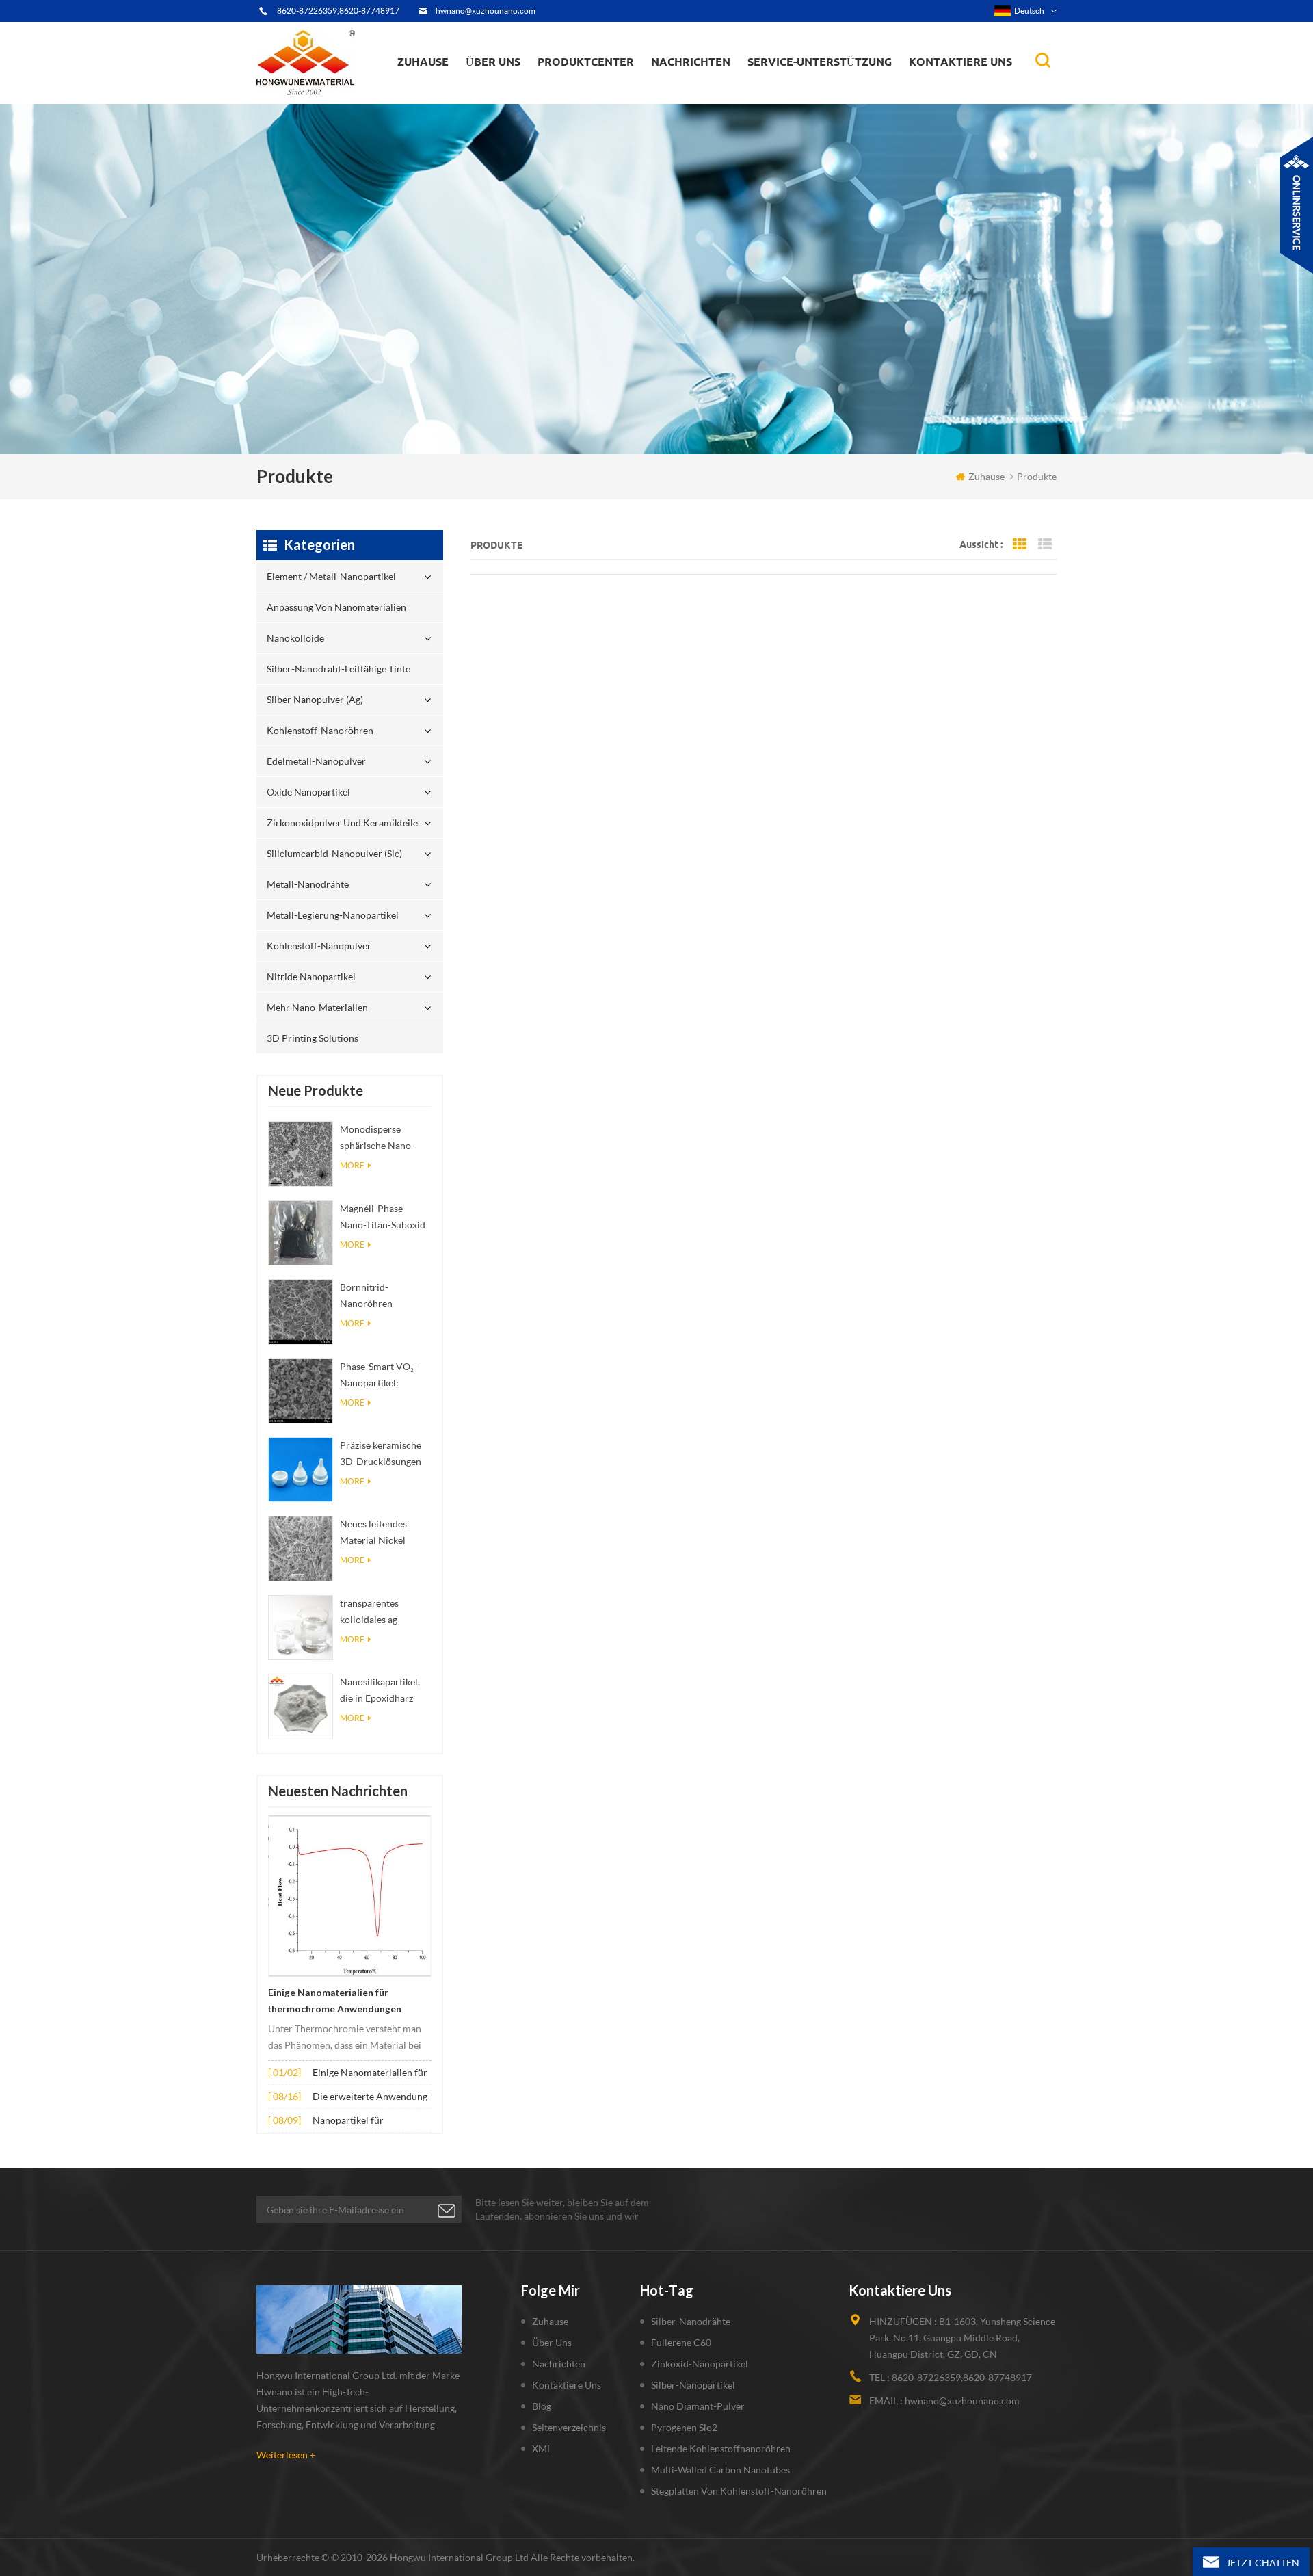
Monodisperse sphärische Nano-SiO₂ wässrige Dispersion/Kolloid (381, 1139)
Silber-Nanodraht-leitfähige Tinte (601, 93)
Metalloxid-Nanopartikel (707, 93)
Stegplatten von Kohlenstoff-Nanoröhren (739, 2491)
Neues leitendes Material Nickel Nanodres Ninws (375, 1533)
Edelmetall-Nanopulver (316, 761)
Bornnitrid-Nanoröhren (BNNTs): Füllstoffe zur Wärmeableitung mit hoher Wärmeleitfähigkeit (383, 1297)
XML (542, 2448)
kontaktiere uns (567, 2385)
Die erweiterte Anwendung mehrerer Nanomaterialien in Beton (370, 2098)
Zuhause (423, 62)
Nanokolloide (577, 95)
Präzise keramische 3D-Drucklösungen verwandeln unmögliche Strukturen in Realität (385, 1455)
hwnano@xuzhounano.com (486, 11)
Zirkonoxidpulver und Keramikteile (609, 86)
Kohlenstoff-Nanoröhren (611, 90)
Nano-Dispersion (695, 98)
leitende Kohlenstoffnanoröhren (721, 2448)
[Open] (1297, 205)
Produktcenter (586, 62)
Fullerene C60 (681, 2342)
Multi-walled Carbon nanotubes (720, 2470)
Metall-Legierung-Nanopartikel (333, 915)
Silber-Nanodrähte (691, 2321)
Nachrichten (691, 62)
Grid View (1020, 544)
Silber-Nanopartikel (693, 2385)
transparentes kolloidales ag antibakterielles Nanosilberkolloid (378, 1613)
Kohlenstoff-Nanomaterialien (723, 91)
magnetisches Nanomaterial (722, 90)
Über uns (493, 62)
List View (1045, 544)
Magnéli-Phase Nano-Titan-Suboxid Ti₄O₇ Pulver (383, 1218)
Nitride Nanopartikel (311, 976)
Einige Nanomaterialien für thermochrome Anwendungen (335, 2001)
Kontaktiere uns (960, 62)
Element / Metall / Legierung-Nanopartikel (715, 95)
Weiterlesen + (286, 2455)
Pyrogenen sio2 (684, 2427)
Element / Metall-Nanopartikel (609, 103)
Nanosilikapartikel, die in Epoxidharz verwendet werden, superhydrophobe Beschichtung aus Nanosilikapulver (381, 1691)
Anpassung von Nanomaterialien (581, 99)
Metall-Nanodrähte (308, 884)
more (352, 1165)
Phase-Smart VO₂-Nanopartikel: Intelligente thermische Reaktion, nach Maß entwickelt (385, 1376)
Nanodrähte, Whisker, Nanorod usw (724, 101)
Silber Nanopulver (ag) (612, 91)
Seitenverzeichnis (569, 2427)
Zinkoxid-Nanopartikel (700, 2364)
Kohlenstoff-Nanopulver (319, 946)
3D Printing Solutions (313, 1038)
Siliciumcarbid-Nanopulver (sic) (334, 853)
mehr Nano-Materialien (317, 1007)
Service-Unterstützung (820, 62)
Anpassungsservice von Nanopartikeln (534, 91)
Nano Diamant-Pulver (698, 2406)
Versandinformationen (516, 93)
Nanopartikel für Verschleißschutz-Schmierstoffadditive (357, 2121)
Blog (542, 2406)
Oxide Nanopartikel (308, 792)
